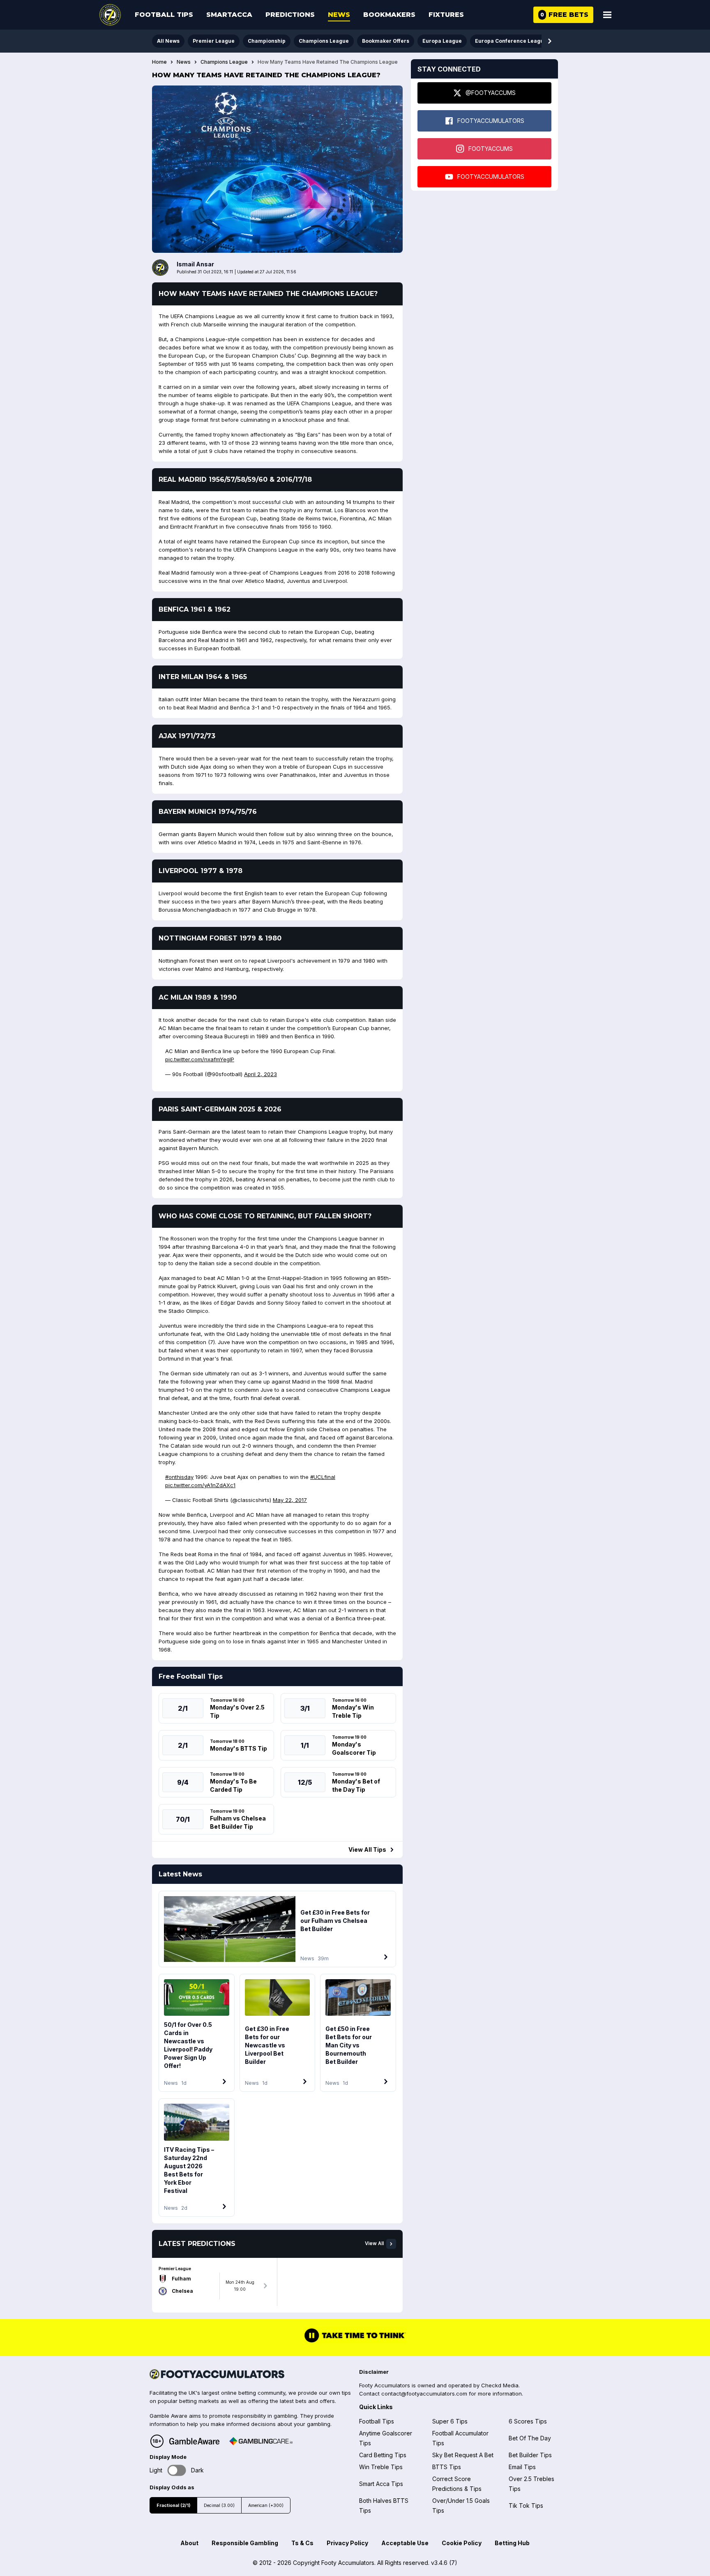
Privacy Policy (347, 2543)
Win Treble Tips (381, 2467)
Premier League (214, 41)
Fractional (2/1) (173, 2506)
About (189, 2543)
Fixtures (446, 15)
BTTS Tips (447, 2467)
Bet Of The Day (530, 2438)
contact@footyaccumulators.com (424, 2393)
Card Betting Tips (383, 2455)
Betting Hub (512, 2543)
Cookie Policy (462, 2543)
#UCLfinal (323, 1477)
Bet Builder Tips (530, 2455)
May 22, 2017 (290, 1500)
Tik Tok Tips (526, 2506)
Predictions (290, 15)
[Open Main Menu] (607, 15)
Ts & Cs (302, 2543)
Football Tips (164, 15)
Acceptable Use (405, 2543)
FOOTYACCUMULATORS (491, 121)
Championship (267, 41)
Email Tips (522, 2467)
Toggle (177, 2470)
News (339, 15)
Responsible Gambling (245, 2543)
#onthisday (179, 1477)
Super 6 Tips (450, 2421)
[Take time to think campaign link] (355, 2341)
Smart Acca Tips (381, 2484)
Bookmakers (389, 15)
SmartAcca (229, 15)
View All (374, 2243)
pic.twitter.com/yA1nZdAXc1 (200, 1485)
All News (168, 41)
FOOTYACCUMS (491, 149)
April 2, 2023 (260, 1074)
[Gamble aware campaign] (194, 2441)
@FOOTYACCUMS (491, 93)
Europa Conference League (511, 41)
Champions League (324, 41)
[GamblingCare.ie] (261, 2441)
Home (159, 62)
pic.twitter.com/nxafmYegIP (200, 1059)
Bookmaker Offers (386, 41)
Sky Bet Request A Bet (463, 2455)
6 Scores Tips (528, 2421)
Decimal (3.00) (219, 2506)
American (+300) (266, 2506)
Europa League (442, 41)
